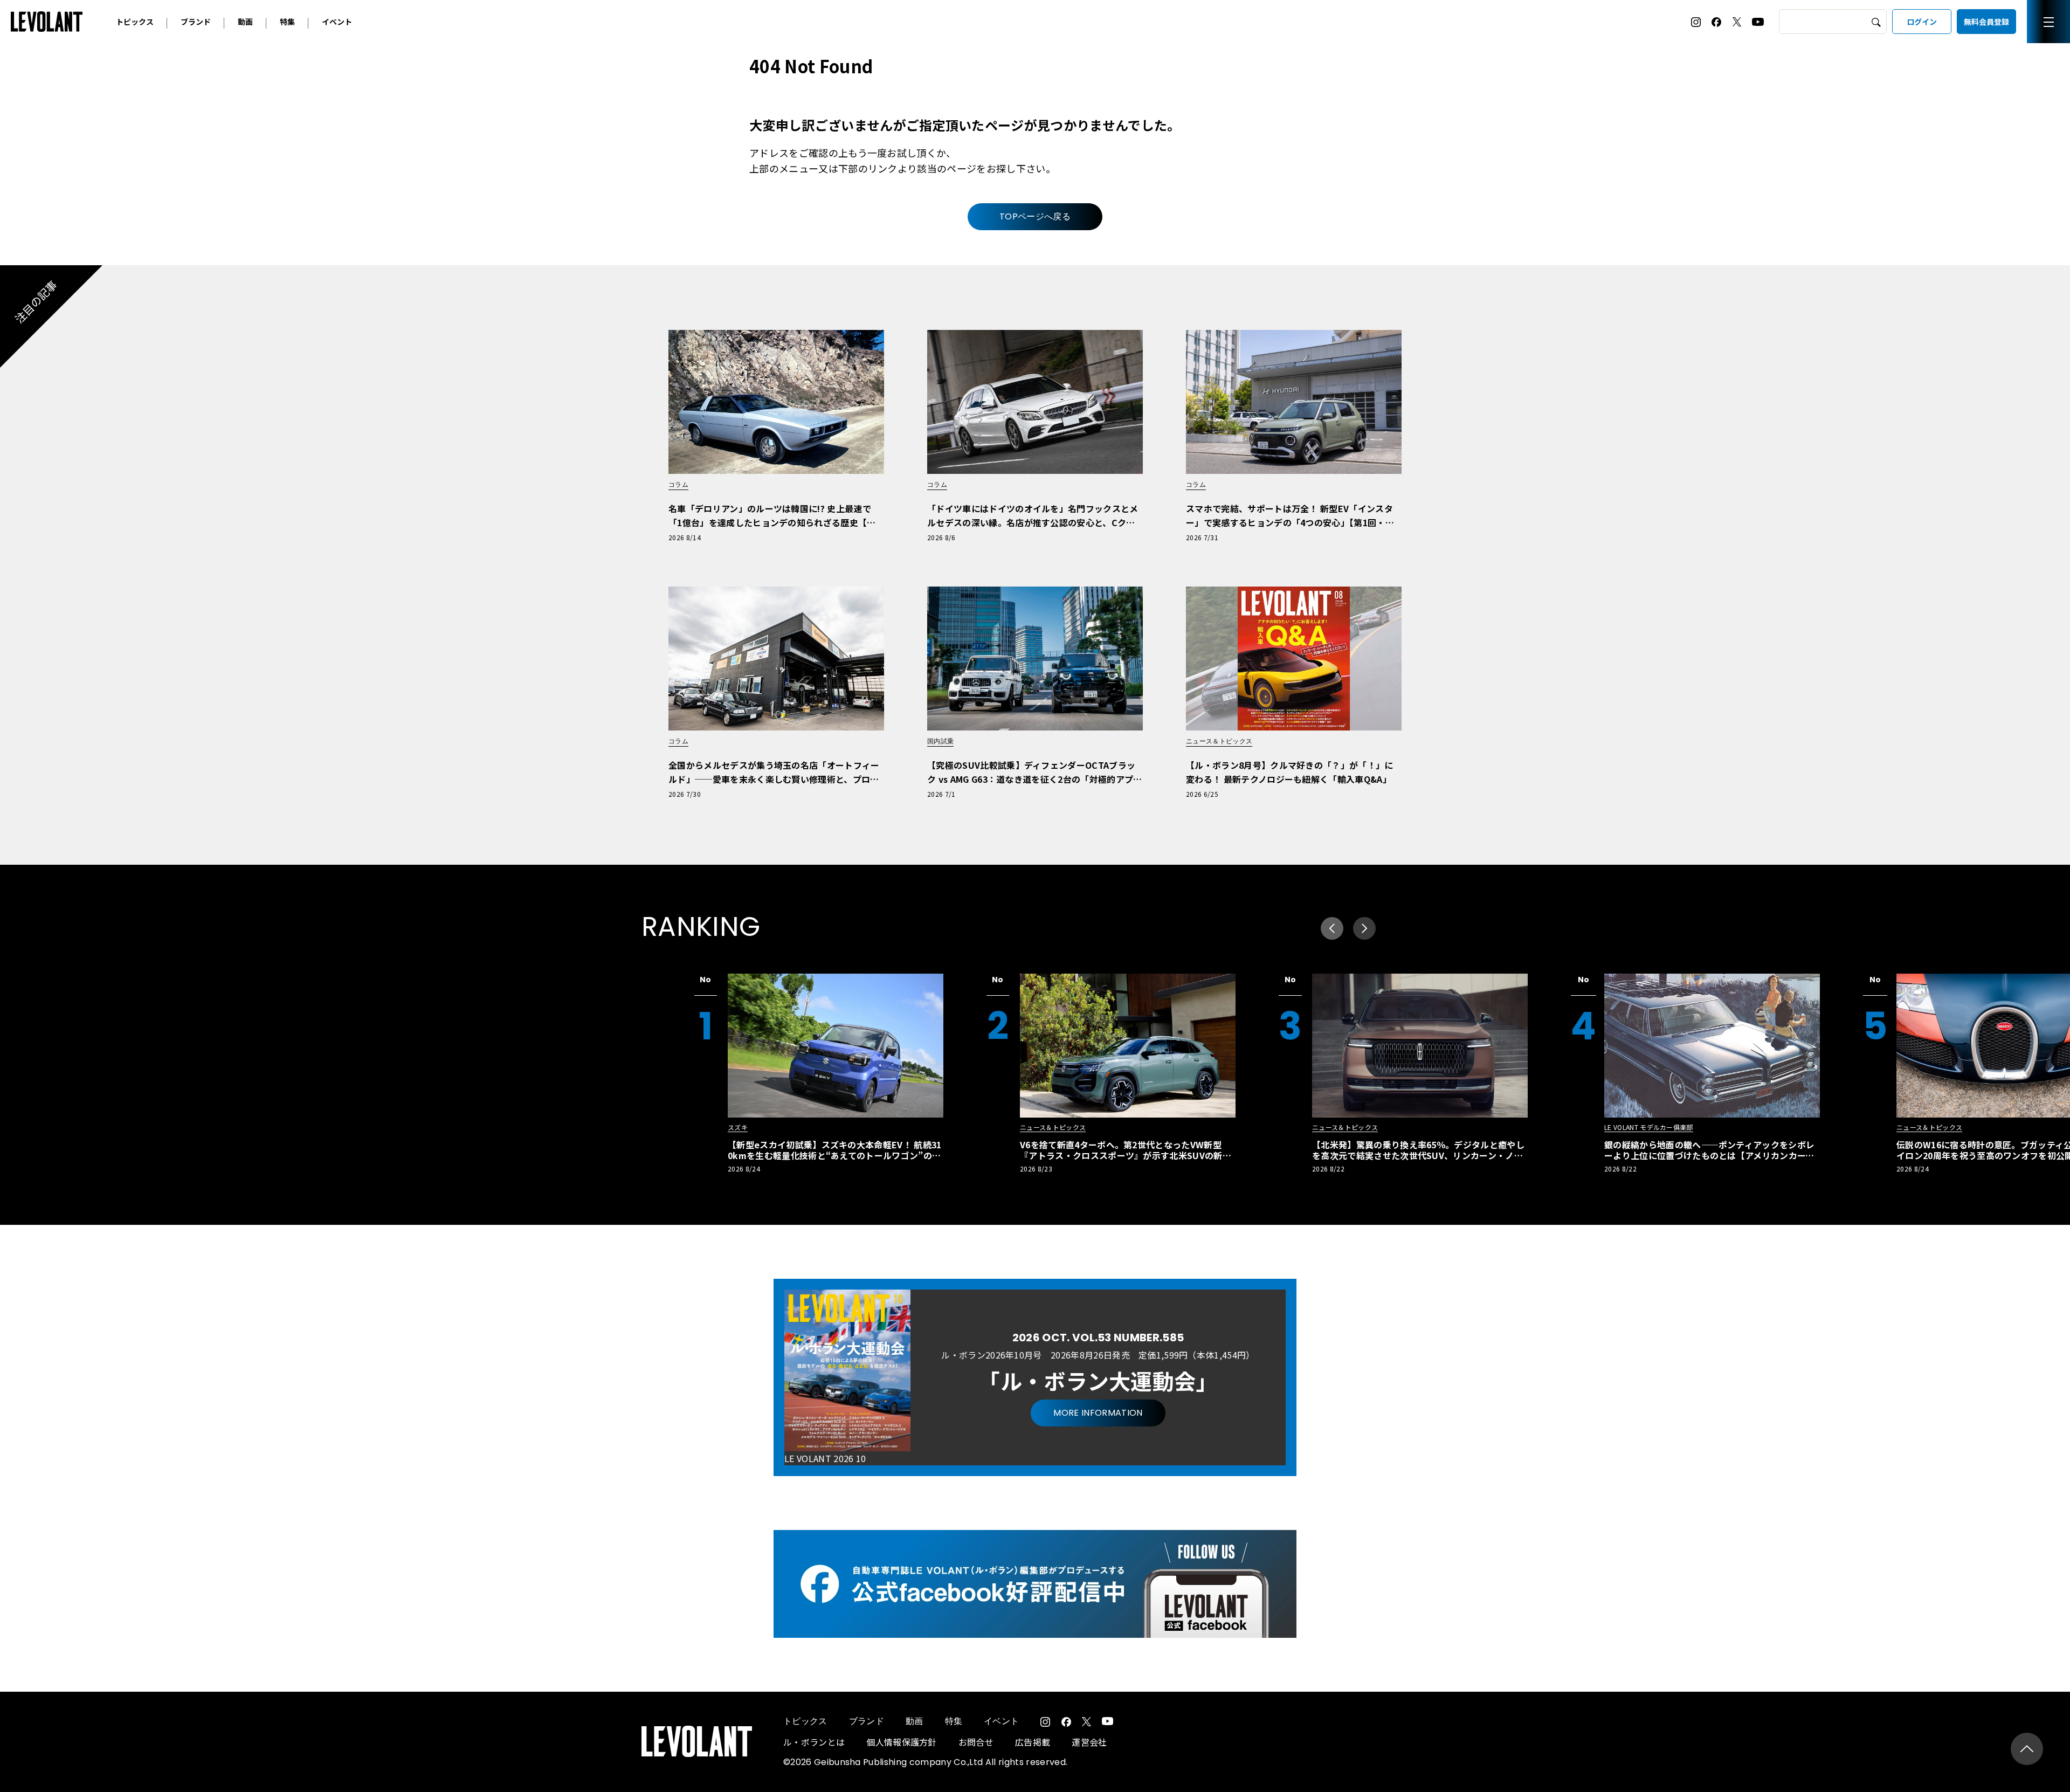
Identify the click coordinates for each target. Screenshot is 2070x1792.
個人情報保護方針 (902, 1742)
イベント (337, 22)
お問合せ (976, 1742)
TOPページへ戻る (1035, 216)
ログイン (1922, 22)
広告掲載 (1033, 1742)
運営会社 (1089, 1742)
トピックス (135, 22)
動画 (245, 22)
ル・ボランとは (814, 1742)
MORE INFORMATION (1098, 1413)
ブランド (196, 22)
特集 (287, 22)
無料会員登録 (1986, 22)
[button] (1364, 928)
